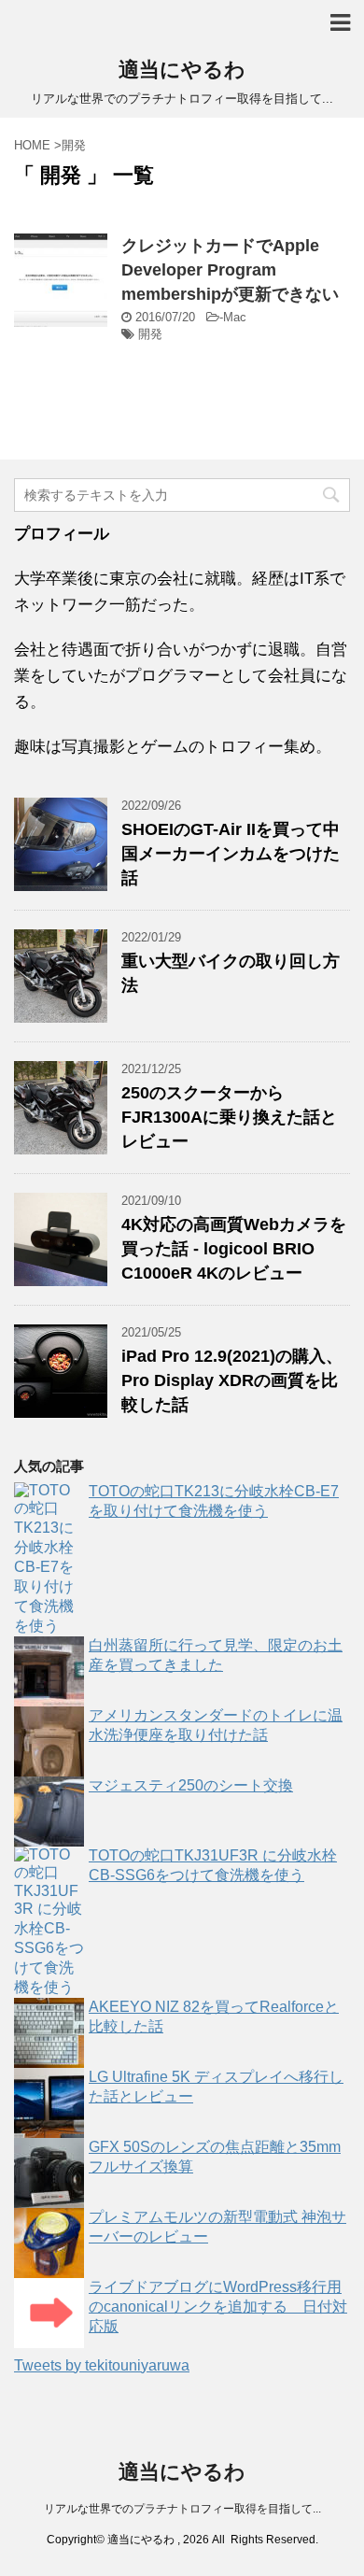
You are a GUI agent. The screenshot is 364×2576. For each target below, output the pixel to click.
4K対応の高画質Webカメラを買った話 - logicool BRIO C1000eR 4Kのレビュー (234, 1249)
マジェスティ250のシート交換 (191, 1785)
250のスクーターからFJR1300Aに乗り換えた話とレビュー (229, 1117)
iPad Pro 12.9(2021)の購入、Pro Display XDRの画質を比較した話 (232, 1380)
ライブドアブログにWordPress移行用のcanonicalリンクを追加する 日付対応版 (218, 2307)
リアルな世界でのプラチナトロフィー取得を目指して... (182, 2509)
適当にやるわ (182, 70)
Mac (235, 317)
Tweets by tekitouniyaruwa (102, 2365)
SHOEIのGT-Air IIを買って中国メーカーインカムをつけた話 (231, 854)
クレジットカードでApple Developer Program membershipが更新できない (230, 270)
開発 (150, 334)
